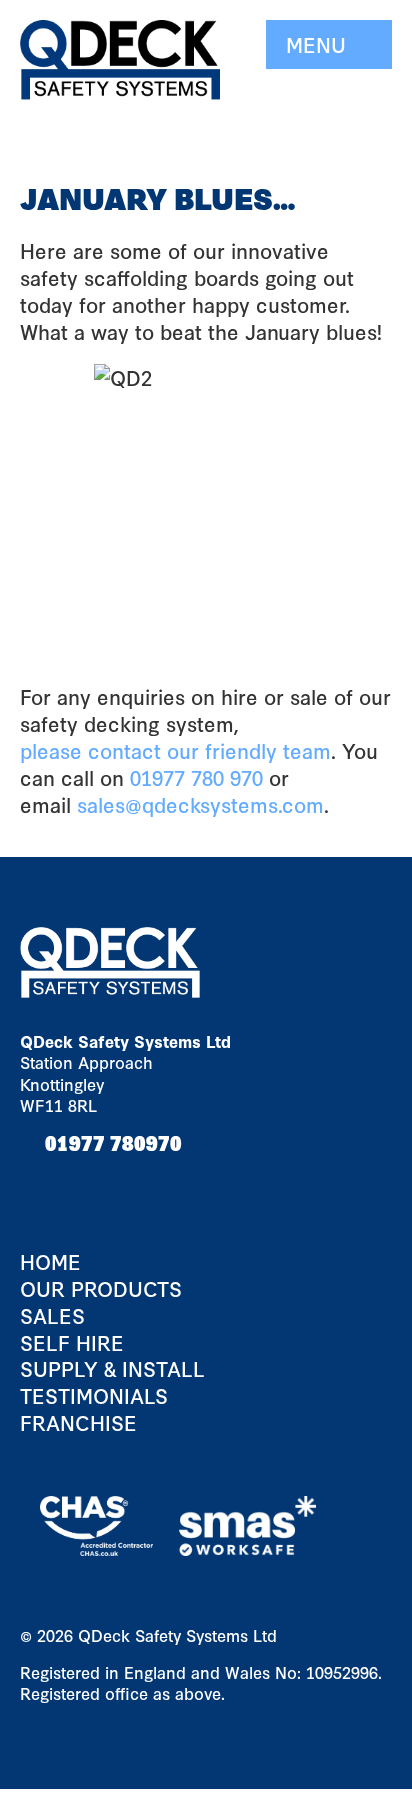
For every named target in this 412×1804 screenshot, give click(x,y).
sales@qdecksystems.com (200, 804)
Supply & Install (112, 1368)
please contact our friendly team (175, 750)
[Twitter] (80, 1183)
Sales (52, 1315)
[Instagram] (120, 1183)
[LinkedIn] (155, 1183)
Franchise (78, 1422)
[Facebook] (40, 1183)
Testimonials (94, 1395)
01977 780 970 (196, 777)
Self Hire (72, 1342)
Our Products (101, 1288)
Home (50, 1261)
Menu (319, 44)
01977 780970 (113, 1142)
